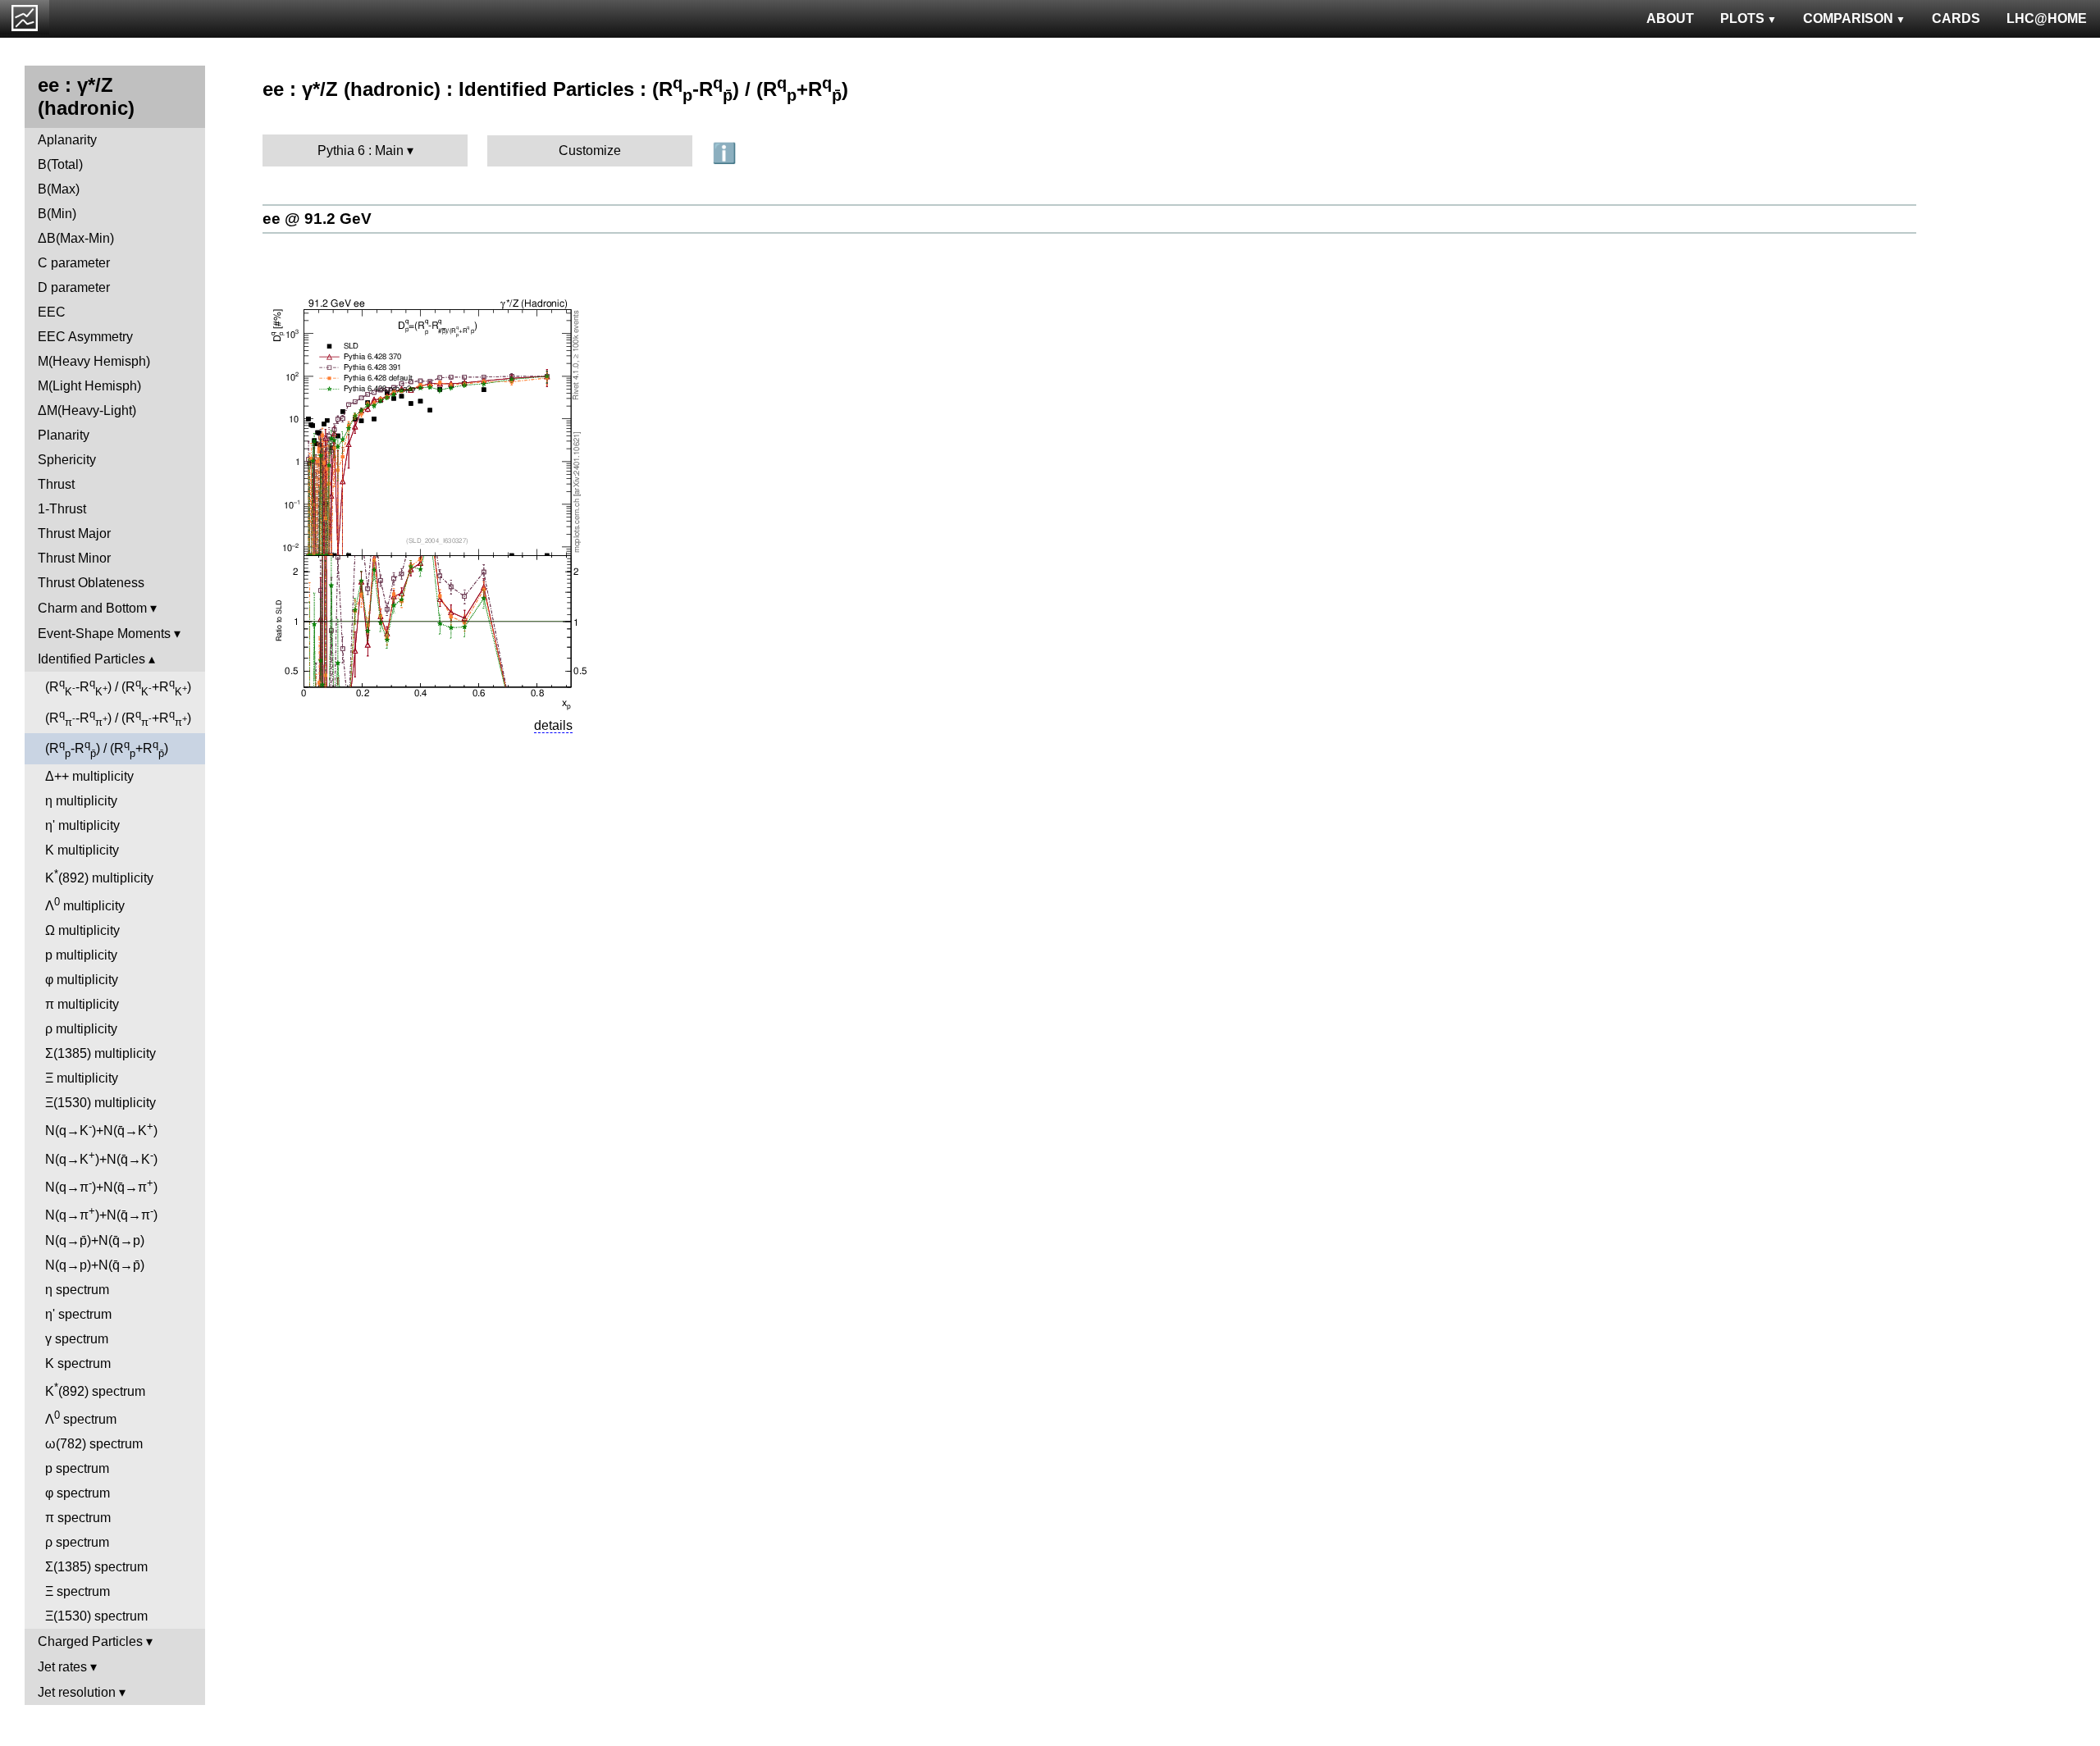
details (553, 725)
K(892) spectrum (95, 1390)
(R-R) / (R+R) (118, 687)
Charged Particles (90, 1641)
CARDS (1956, 18)
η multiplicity (81, 801)
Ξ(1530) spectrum (96, 1616)
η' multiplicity (82, 825)
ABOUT (1670, 18)
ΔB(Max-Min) (76, 238)
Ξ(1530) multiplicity (100, 1103)
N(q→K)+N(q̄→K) (101, 1129)
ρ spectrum (77, 1542)
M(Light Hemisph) (89, 386)
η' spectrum (78, 1314)
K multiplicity (82, 850)
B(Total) (60, 164)
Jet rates (62, 1667)
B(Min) (57, 214)
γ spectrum (77, 1339)
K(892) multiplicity (99, 876)
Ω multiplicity (82, 930)
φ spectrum (78, 1493)
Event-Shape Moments (104, 634)
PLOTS (1742, 18)
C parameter (74, 263)
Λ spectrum (81, 1418)
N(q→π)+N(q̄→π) (101, 1185)
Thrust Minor (74, 558)
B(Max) (59, 189)
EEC (52, 312)
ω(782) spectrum (94, 1444)
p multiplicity (81, 955)
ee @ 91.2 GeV (317, 219)
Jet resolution (77, 1692)
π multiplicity (82, 1004)
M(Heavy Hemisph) (94, 361)
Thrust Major (74, 533)
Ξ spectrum (78, 1591)
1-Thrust (62, 509)
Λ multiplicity (85, 904)
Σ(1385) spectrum (96, 1567)
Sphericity (67, 460)
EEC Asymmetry (85, 337)
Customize (590, 150)
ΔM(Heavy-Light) (87, 410)
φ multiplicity (82, 980)
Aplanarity (67, 140)
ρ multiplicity (81, 1029)
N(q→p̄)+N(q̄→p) (95, 1240)
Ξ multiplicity (82, 1078)
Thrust (56, 484)
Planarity (64, 435)
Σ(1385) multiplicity (100, 1053)
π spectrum (78, 1518)
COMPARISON (1848, 18)
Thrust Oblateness (91, 583)
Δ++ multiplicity (89, 776)
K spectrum (78, 1363)
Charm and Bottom (92, 608)
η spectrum (77, 1290)
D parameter (74, 287)
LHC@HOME (2047, 18)
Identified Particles (91, 659)
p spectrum (77, 1468)
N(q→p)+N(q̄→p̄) (95, 1265)
